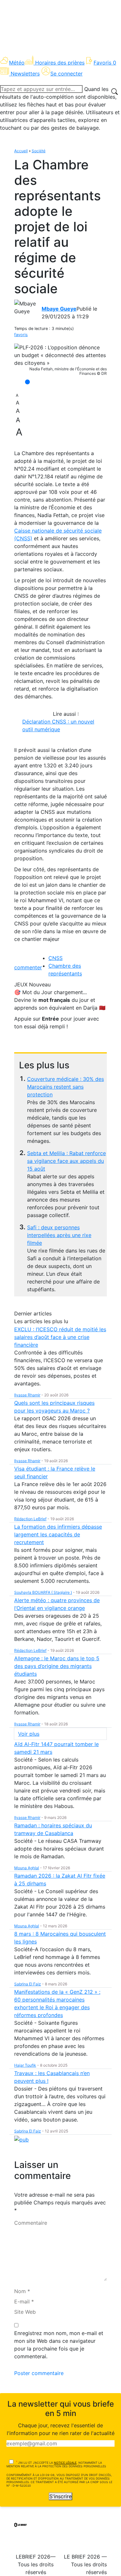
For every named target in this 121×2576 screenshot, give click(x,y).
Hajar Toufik (25, 2065)
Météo (17, 63)
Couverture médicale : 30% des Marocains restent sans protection (66, 1087)
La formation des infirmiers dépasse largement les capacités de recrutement (58, 1534)
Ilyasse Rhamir (27, 1395)
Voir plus (29, 1734)
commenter (28, 967)
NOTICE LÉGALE (65, 2463)
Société (39, 151)
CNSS (55, 958)
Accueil (21, 151)
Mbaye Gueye (59, 309)
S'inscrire (60, 2496)
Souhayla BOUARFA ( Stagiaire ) (43, 1592)
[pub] (21, 2139)
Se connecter (66, 74)
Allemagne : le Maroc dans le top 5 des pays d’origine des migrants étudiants (57, 1666)
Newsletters (25, 74)
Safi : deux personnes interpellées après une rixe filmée (59, 1235)
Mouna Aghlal (27, 1868)
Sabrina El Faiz (28, 1984)
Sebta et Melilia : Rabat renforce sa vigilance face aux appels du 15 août (66, 1161)
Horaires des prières (60, 63)
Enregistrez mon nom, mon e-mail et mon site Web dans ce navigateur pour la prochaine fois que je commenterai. (59, 2345)
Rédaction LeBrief (30, 1519)
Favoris (105, 63)
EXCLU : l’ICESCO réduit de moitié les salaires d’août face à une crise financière (60, 1337)
